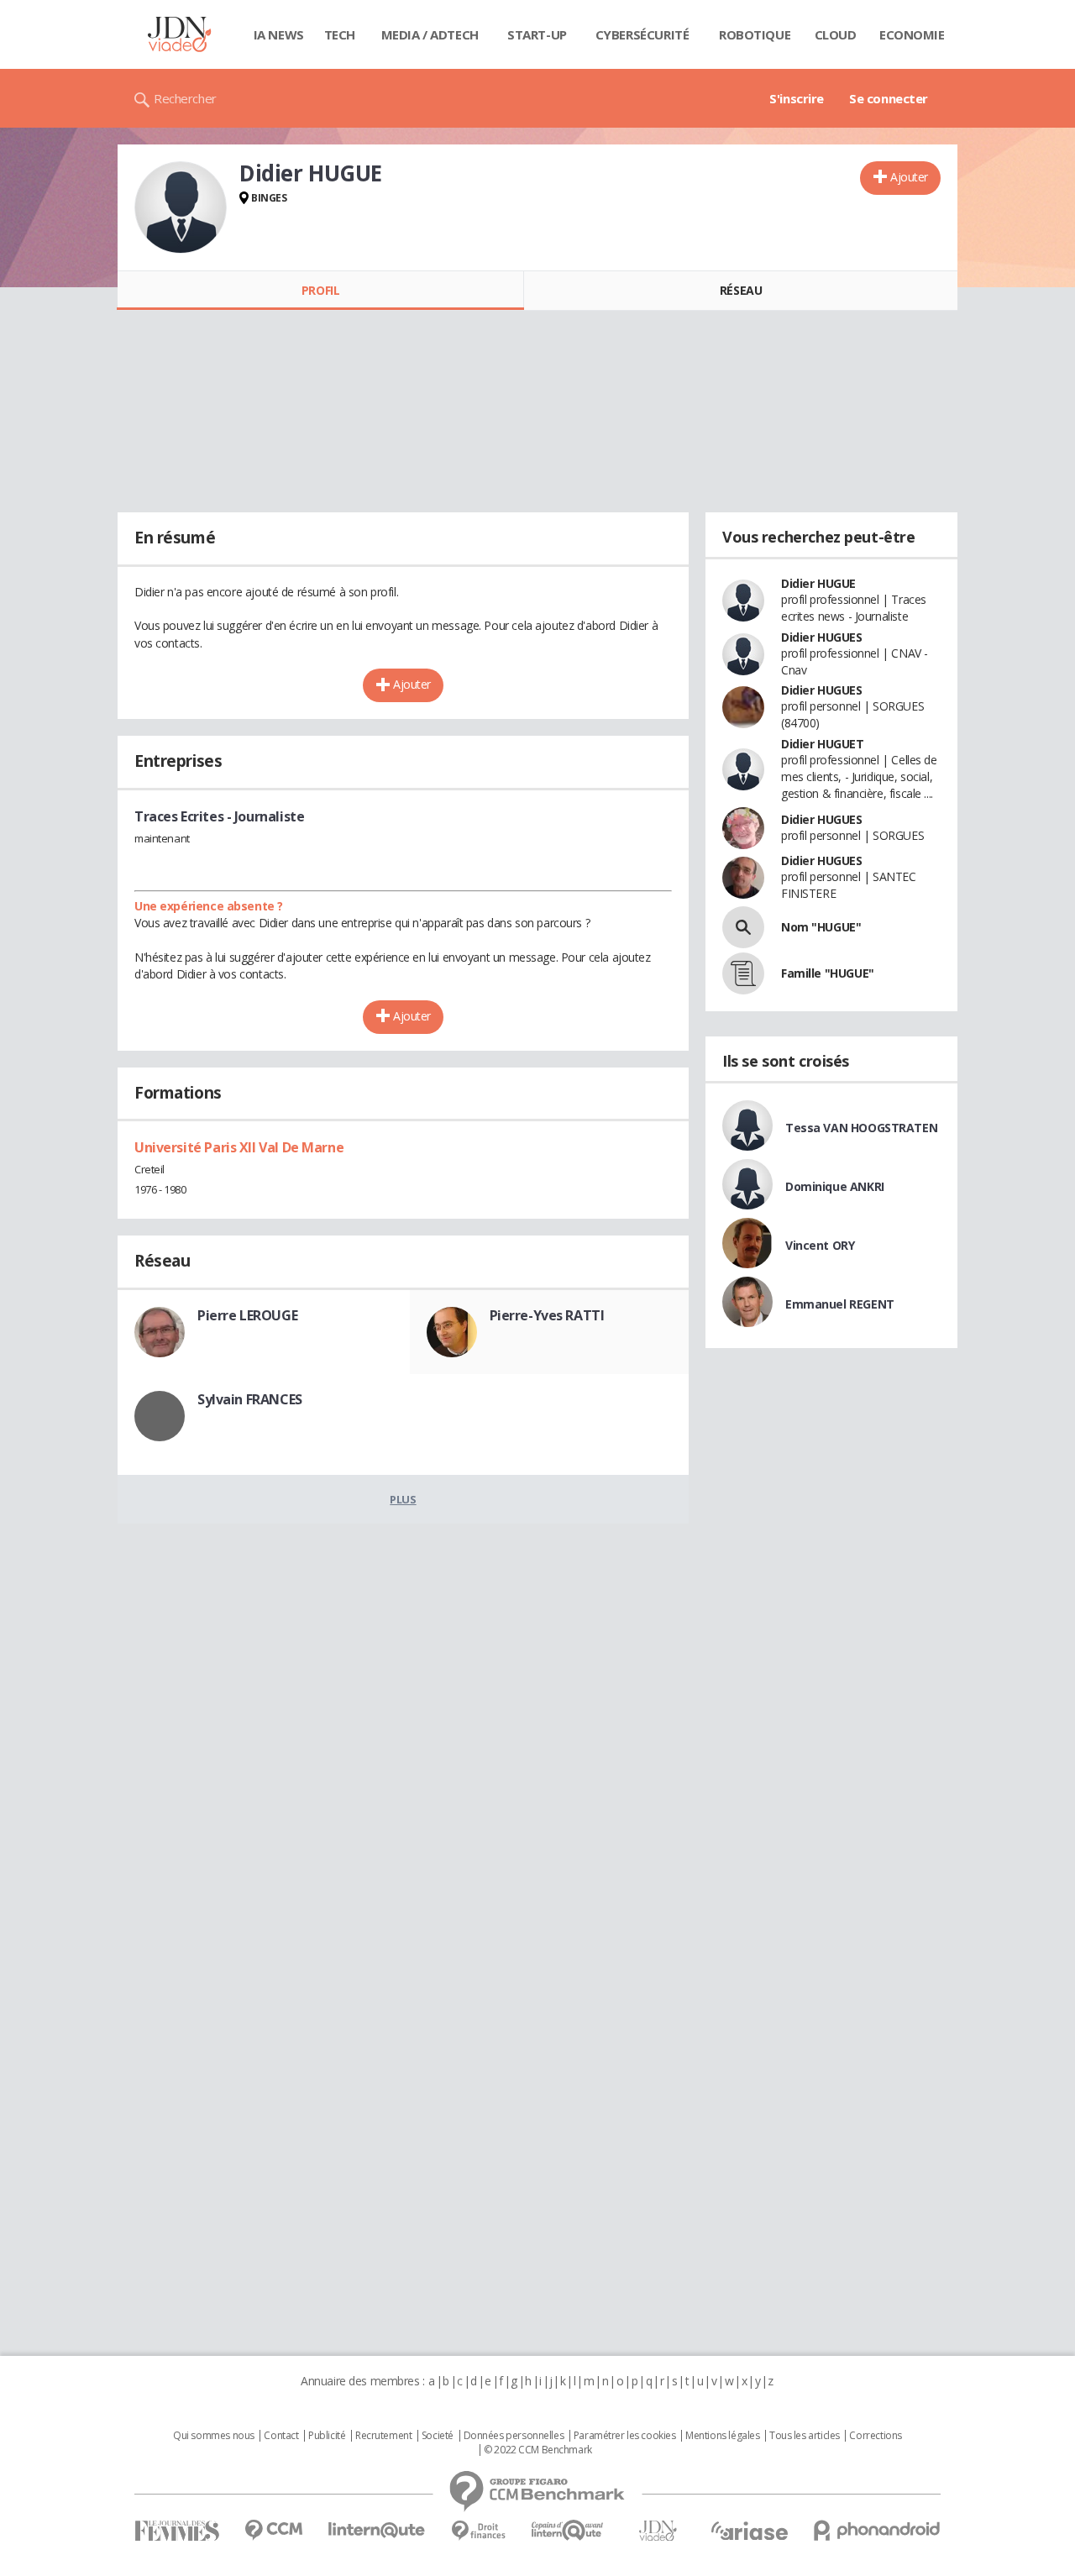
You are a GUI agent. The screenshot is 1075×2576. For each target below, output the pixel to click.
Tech (340, 34)
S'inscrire (797, 98)
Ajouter (909, 177)
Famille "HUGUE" (828, 973)
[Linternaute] (377, 2530)
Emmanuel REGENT (840, 1304)
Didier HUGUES (822, 637)
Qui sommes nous (214, 2436)
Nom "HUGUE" (821, 927)
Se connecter (889, 98)
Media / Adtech (430, 34)
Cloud (836, 34)
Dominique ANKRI (835, 1186)
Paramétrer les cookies (625, 2436)
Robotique (755, 34)
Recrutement (383, 2436)
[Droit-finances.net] (478, 2531)
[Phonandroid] (877, 2530)
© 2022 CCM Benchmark (538, 2450)
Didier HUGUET (823, 744)
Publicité (327, 2436)
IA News (279, 34)
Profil (320, 290)
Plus (403, 1499)
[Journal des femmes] (177, 2531)
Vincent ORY (820, 1245)
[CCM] (273, 2530)
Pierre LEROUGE (247, 1315)
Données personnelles (514, 2436)
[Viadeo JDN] (658, 2531)
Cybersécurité (642, 34)
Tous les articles (805, 2436)
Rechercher (185, 98)
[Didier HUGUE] (181, 207)
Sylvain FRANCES (250, 1399)
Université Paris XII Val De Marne (239, 1147)
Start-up (537, 34)
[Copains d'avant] (568, 2530)
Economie (912, 34)
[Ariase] (749, 2531)
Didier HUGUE (818, 583)
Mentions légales (722, 2436)
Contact (281, 2436)
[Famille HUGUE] (743, 973)
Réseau (741, 290)
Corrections (875, 2436)
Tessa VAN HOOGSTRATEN (861, 1128)
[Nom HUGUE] (743, 927)
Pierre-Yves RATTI (547, 1315)
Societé (438, 2436)
